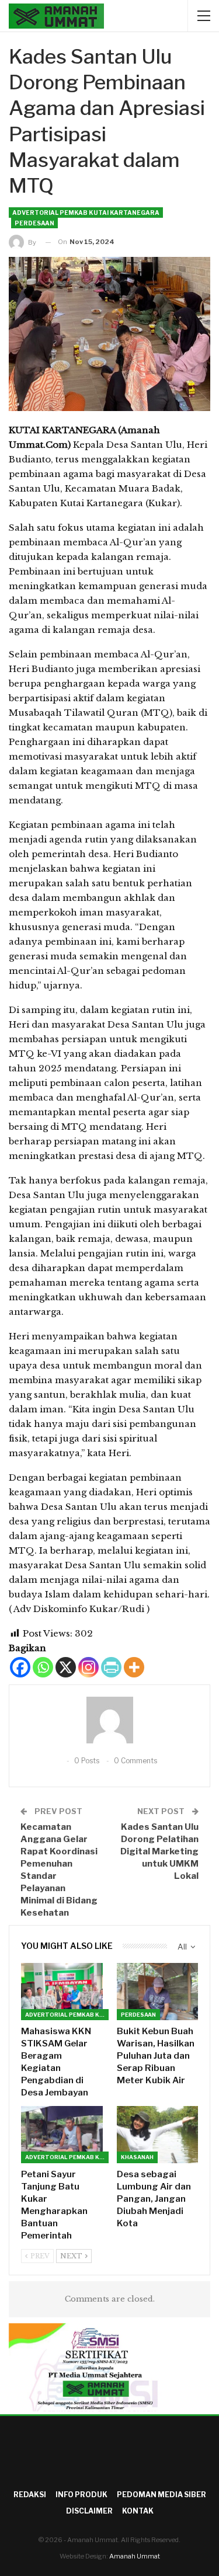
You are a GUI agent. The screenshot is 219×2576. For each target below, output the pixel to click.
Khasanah (137, 2157)
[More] (134, 1667)
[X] (66, 1667)
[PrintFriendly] (111, 1667)
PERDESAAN (34, 223)
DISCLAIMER (89, 2511)
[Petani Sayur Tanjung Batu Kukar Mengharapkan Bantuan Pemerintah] (62, 2135)
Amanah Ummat (135, 2556)
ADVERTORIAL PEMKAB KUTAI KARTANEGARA (86, 213)
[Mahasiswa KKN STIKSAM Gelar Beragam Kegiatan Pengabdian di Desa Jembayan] (62, 1992)
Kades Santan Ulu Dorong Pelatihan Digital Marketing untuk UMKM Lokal (159, 1851)
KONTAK (138, 2511)
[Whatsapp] (43, 1667)
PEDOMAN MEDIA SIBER (161, 2495)
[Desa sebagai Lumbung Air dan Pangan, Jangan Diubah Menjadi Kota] (158, 2135)
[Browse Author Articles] (109, 1720)
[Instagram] (88, 1667)
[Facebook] (20, 1667)
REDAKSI (30, 2495)
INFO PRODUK (81, 2495)
